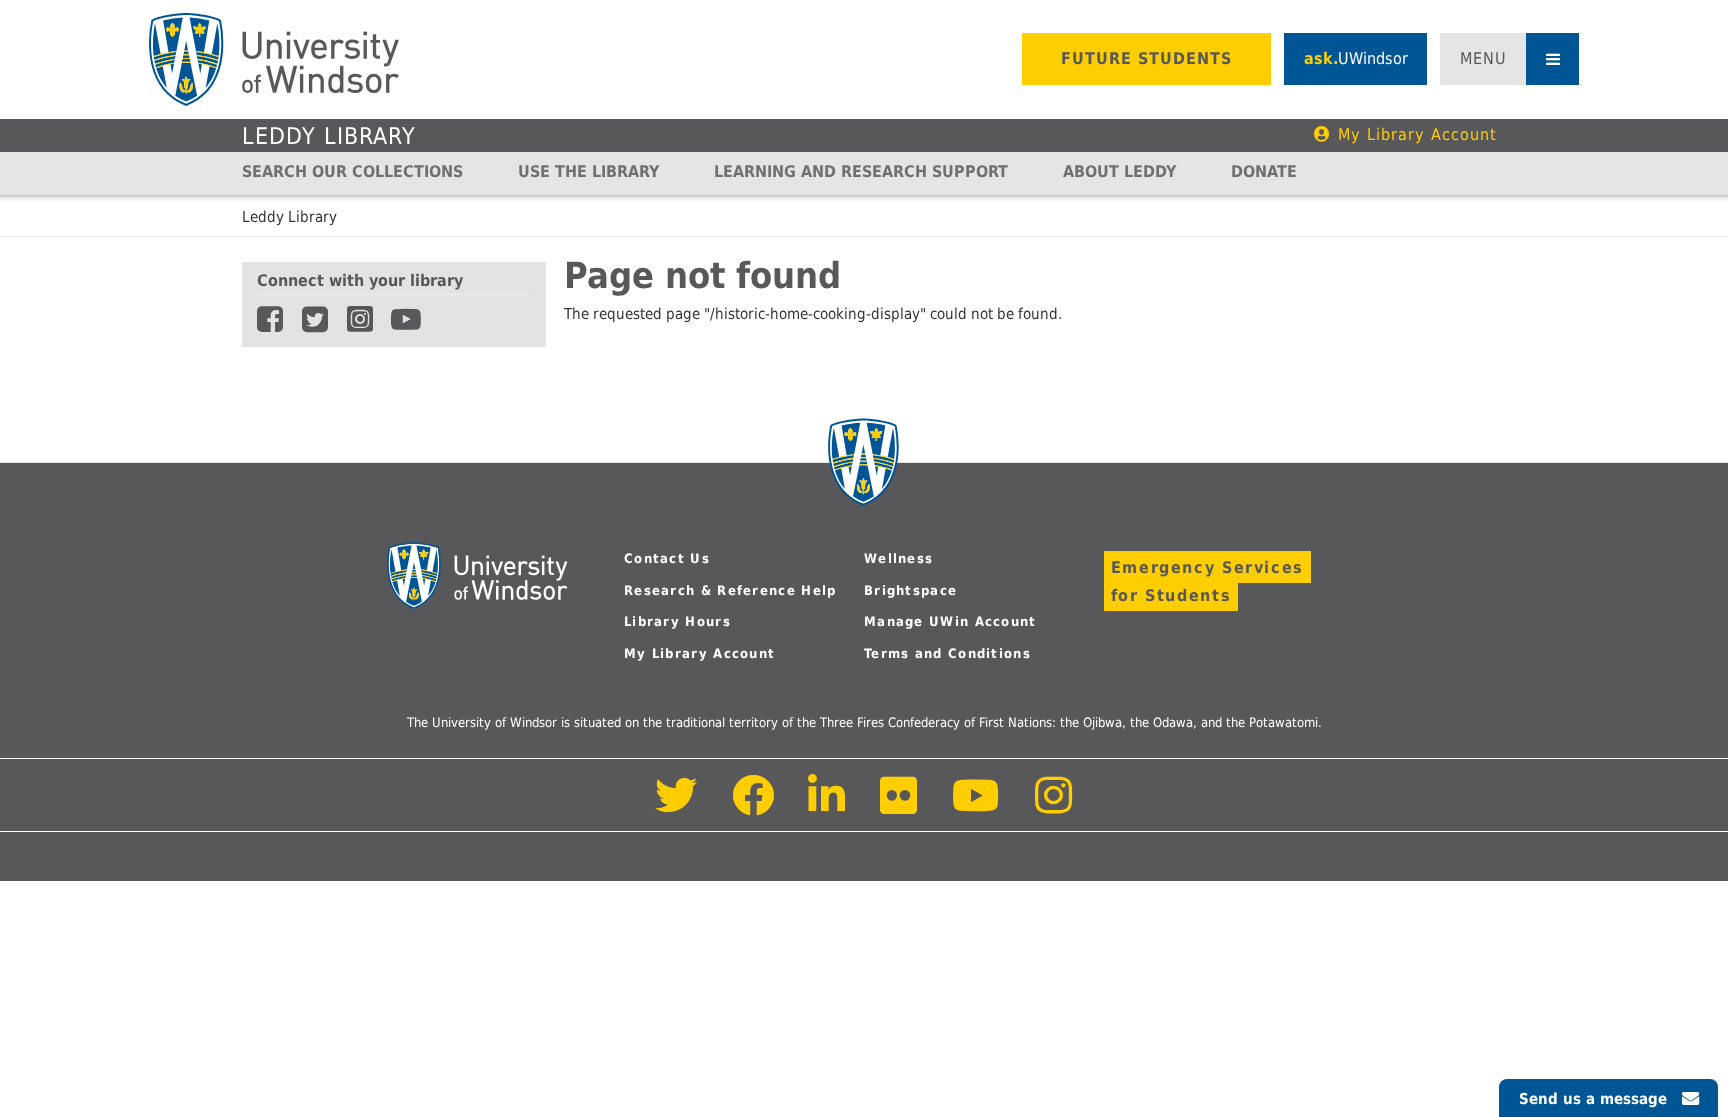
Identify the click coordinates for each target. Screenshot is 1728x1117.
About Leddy (1119, 171)
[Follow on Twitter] (676, 806)
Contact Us (667, 558)
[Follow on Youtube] (976, 806)
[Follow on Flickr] (900, 806)
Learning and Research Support (861, 171)
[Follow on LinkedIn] (828, 806)
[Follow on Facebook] (753, 806)
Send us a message (1593, 1099)
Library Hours (677, 621)
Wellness (898, 558)
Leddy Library (329, 136)
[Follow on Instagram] (1054, 806)
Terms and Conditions (947, 653)
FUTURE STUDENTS (1146, 58)
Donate (1264, 171)
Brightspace (910, 590)
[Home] (274, 59)
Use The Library (588, 171)
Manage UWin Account (950, 621)
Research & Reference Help (730, 590)
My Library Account (1417, 134)
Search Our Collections (352, 171)
